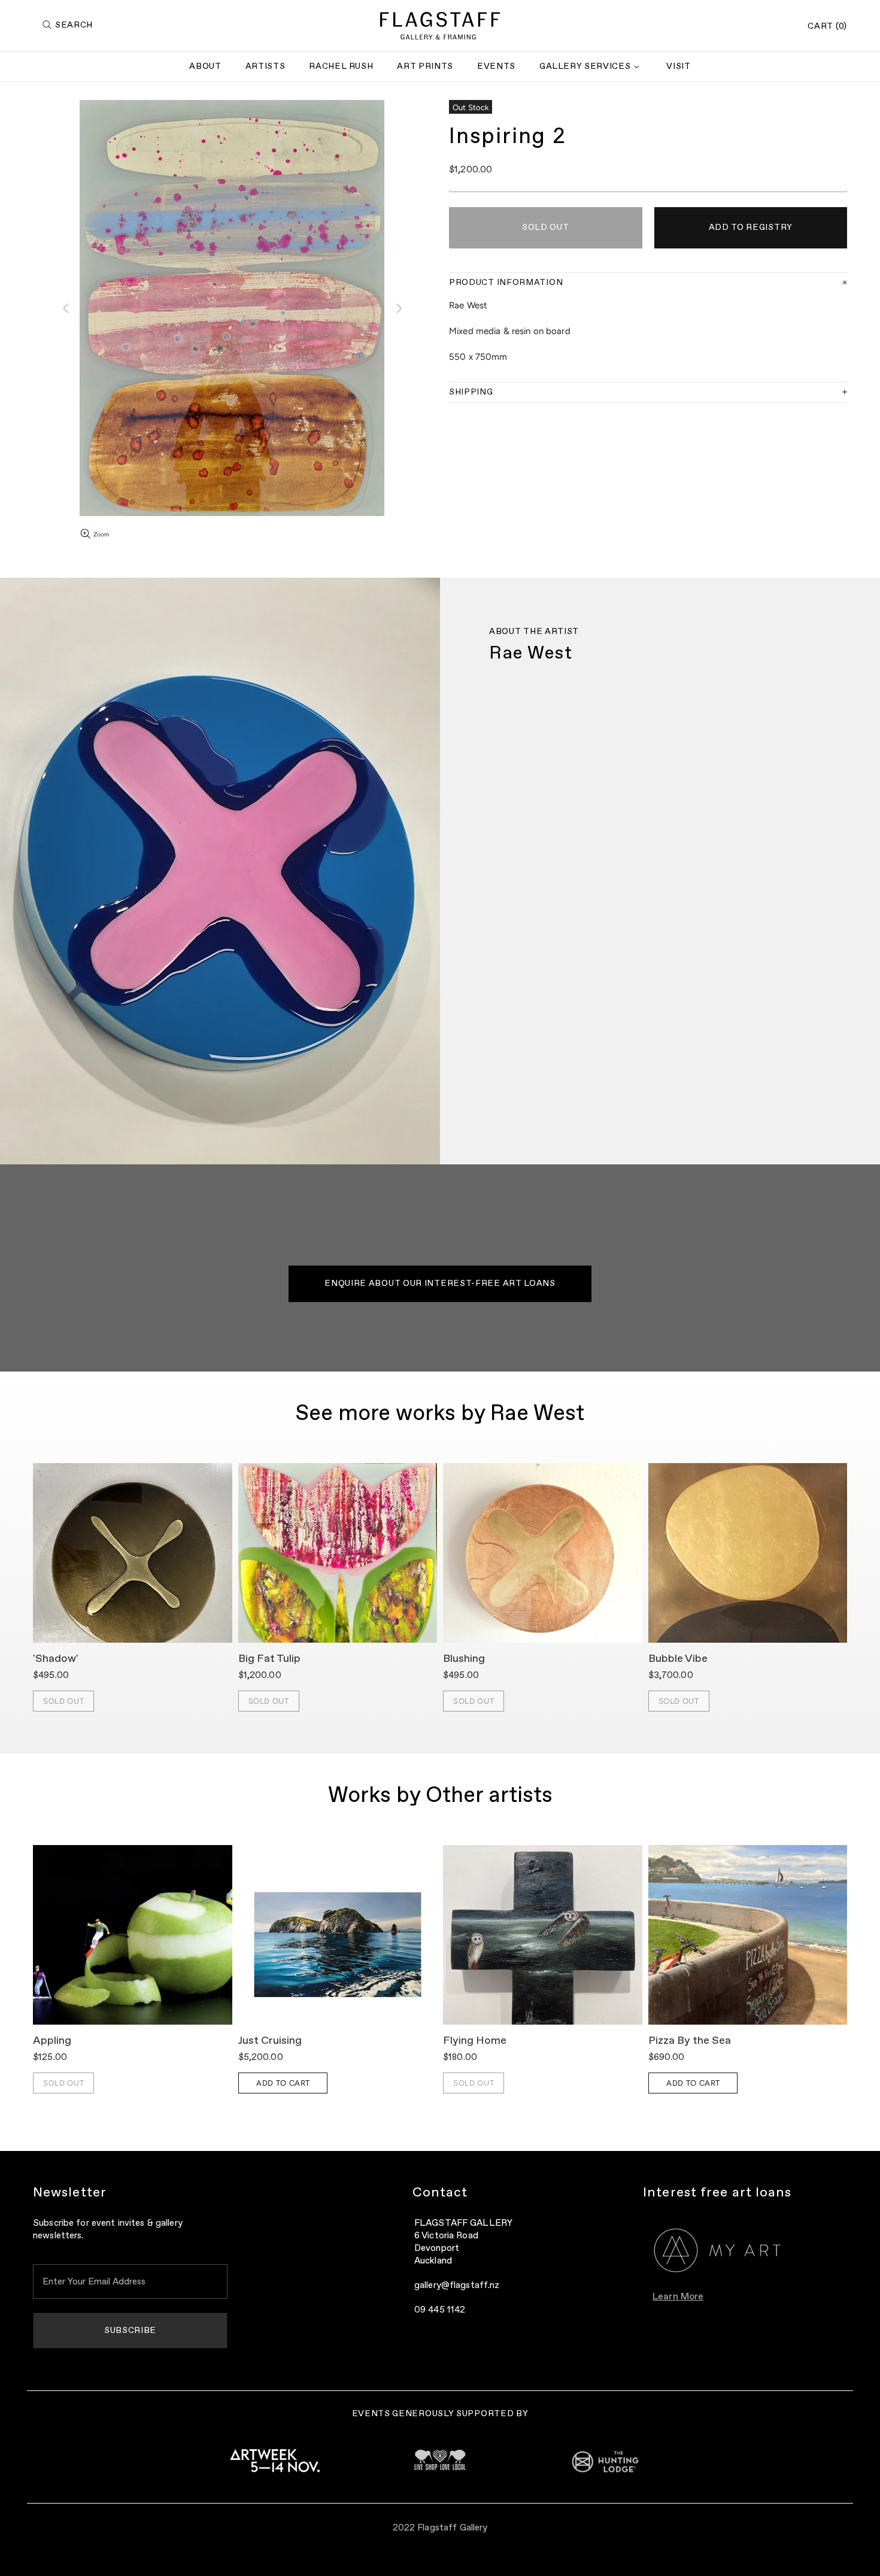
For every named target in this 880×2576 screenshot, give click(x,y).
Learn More (678, 2297)
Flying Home (475, 2041)
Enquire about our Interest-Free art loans (440, 1284)
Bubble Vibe (678, 1659)
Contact (440, 2193)
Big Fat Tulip (269, 1659)
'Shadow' (56, 1659)
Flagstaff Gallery (440, 26)
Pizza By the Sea (690, 2041)
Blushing (464, 1659)
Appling (52, 2041)
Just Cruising (270, 2041)
